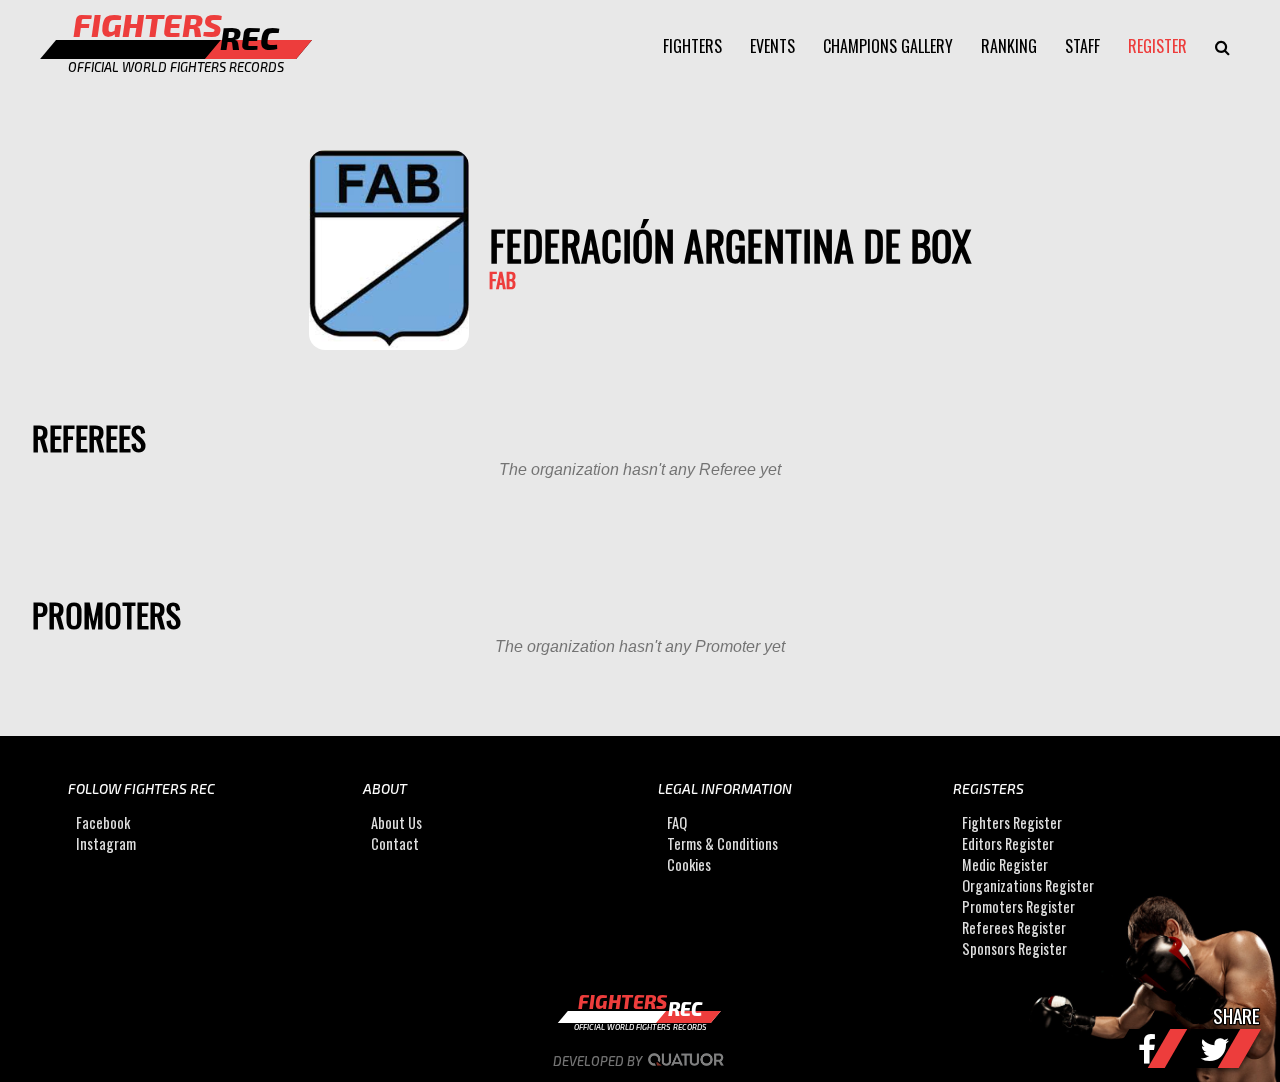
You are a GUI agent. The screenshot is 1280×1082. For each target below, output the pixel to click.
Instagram (106, 843)
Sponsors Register (1014, 948)
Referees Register (1014, 927)
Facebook (103, 822)
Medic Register (1005, 864)
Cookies (689, 864)
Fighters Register (1012, 822)
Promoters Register (1018, 906)
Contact (395, 843)
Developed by (599, 1061)
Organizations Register (1028, 885)
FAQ (677, 822)
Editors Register (1008, 843)
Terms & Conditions (722, 843)
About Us (396, 822)
